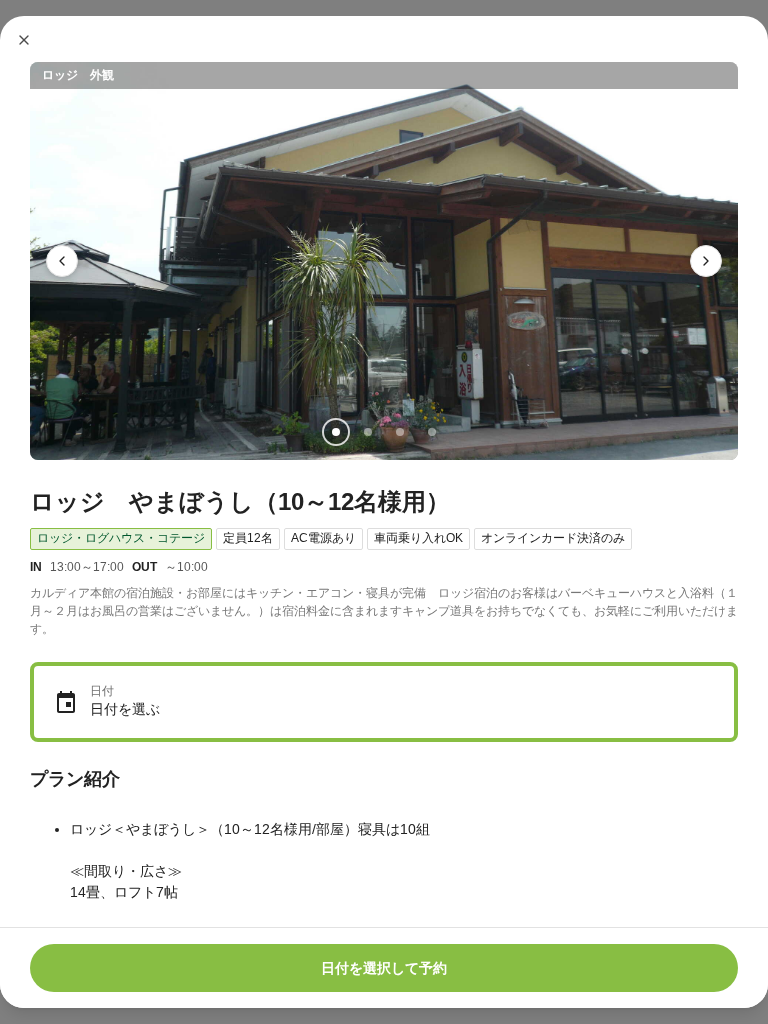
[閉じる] (24, 40)
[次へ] (706, 261)
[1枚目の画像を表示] (336, 432)
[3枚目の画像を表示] (400, 432)
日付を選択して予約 (384, 968)
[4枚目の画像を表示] (432, 432)
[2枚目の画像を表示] (368, 432)
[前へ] (62, 261)
